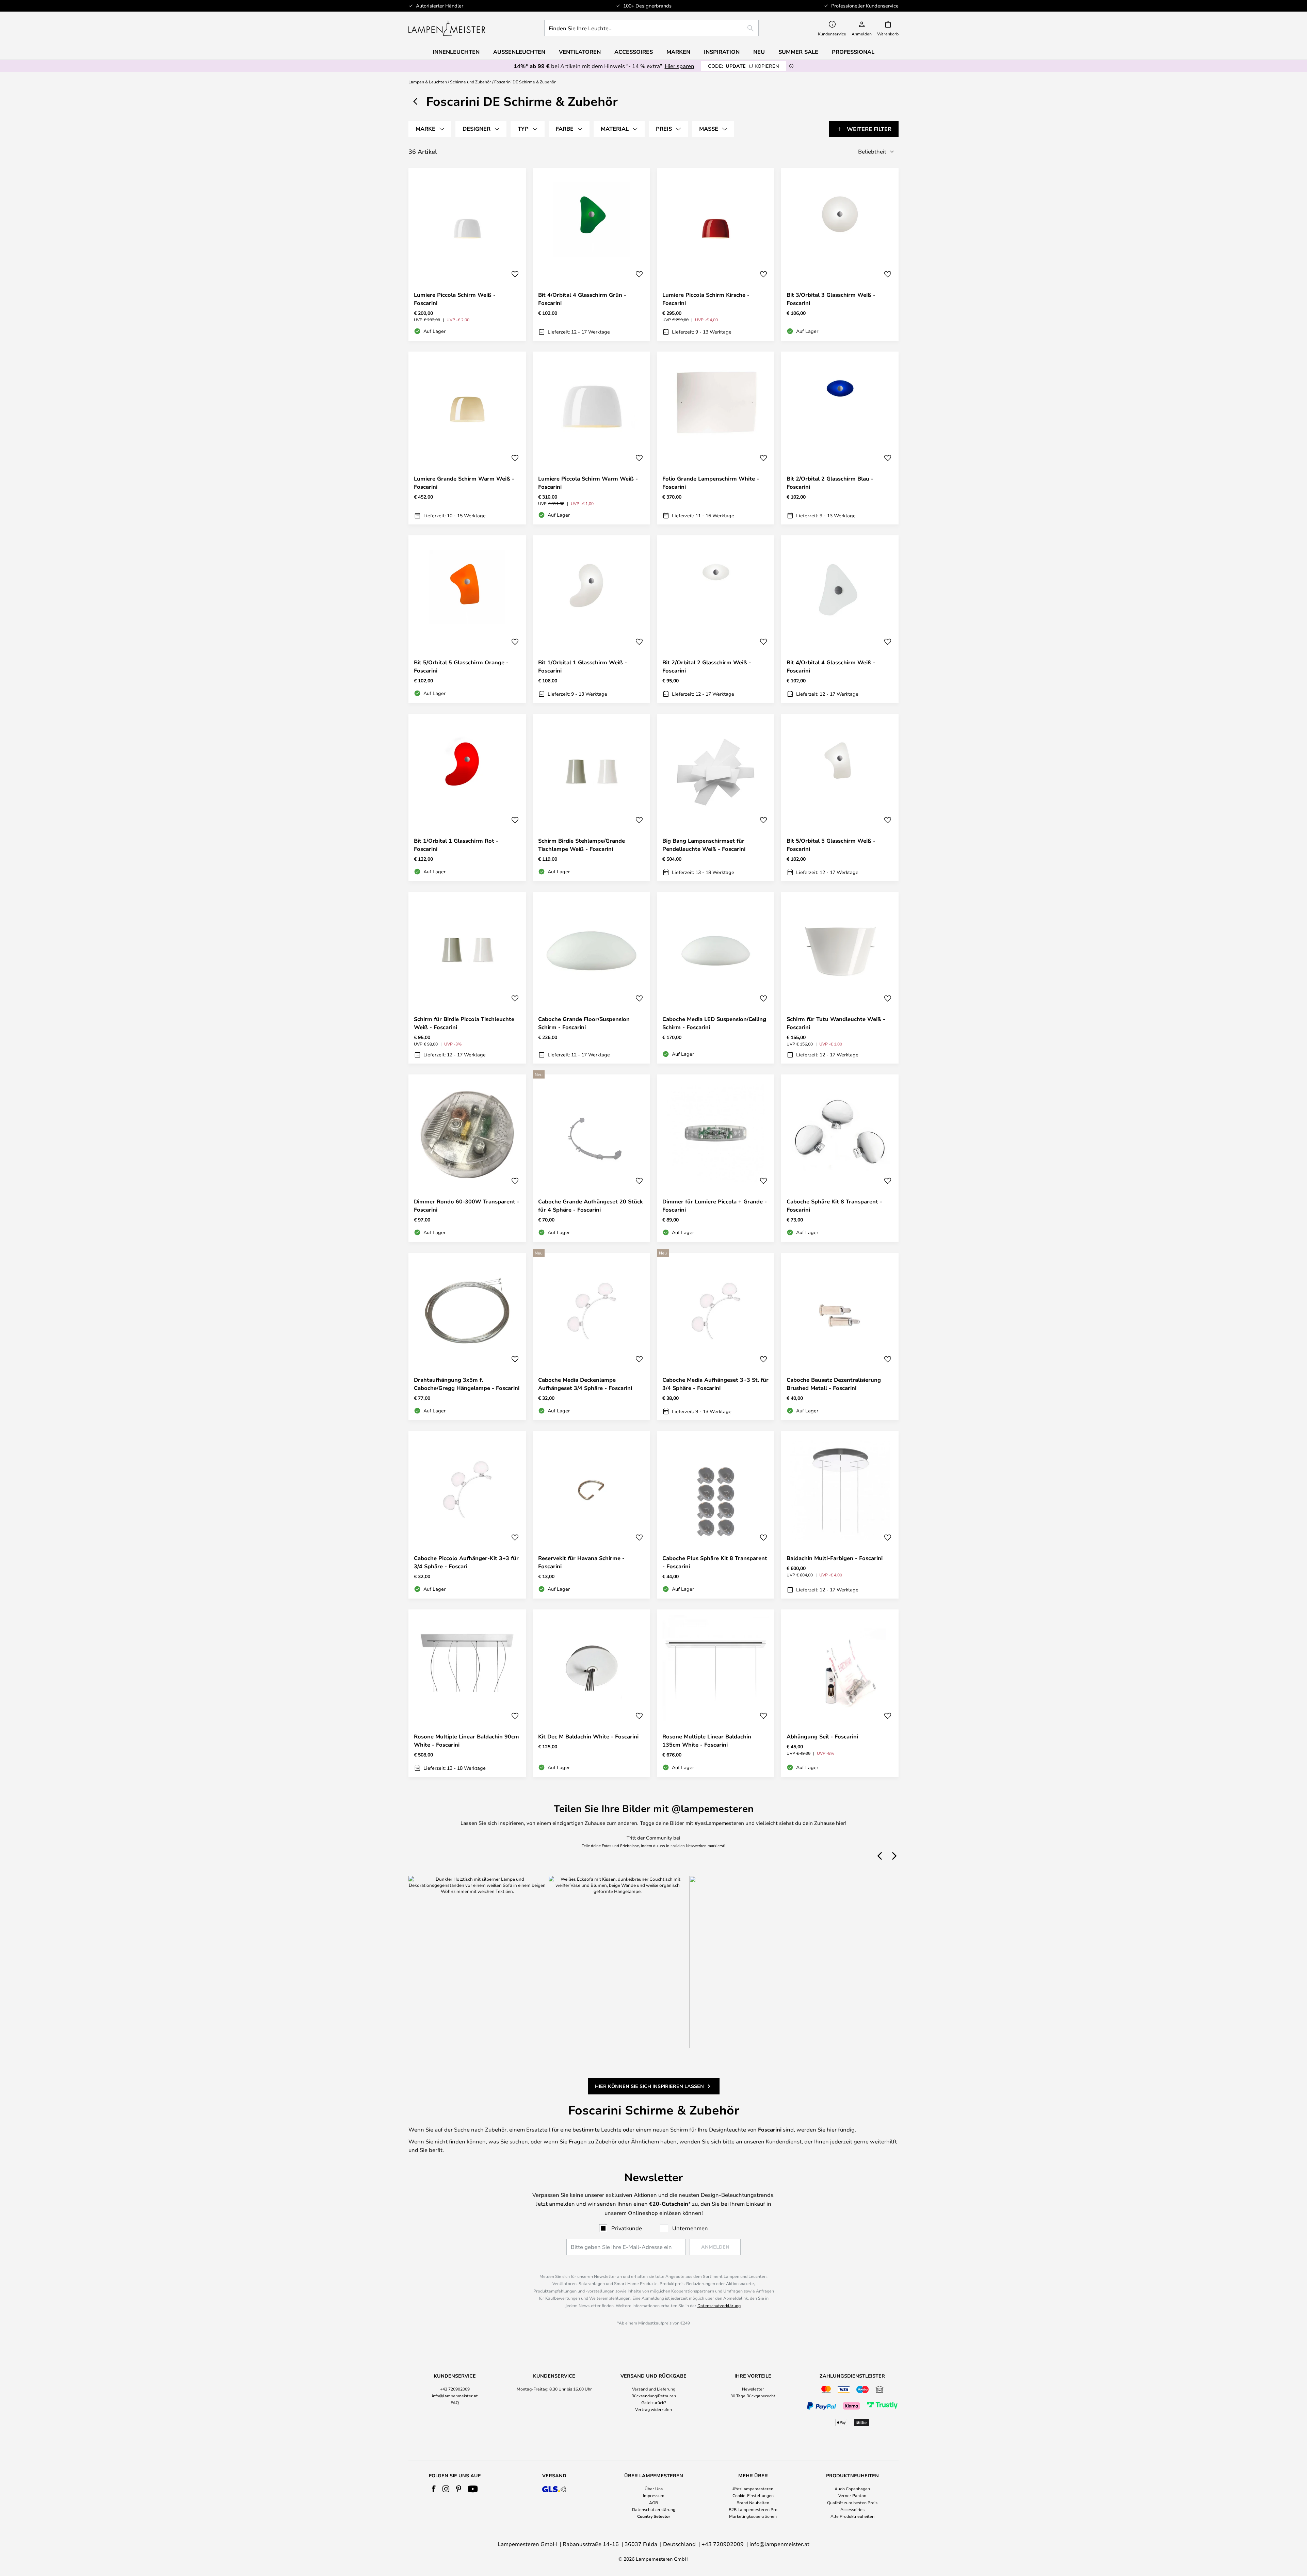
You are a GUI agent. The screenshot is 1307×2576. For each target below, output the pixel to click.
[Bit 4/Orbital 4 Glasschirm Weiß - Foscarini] (840, 619)
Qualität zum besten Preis (852, 2502)
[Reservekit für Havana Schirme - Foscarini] (591, 1515)
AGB (653, 2502)
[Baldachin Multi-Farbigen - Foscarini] (840, 1515)
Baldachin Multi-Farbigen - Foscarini (835, 1558)
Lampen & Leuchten (428, 82)
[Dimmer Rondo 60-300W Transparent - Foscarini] (467, 1158)
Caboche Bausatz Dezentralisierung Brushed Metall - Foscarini (834, 1384)
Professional (853, 52)
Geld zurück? (654, 2402)
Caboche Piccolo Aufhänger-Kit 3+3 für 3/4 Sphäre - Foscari (466, 1562)
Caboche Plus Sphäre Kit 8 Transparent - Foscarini (715, 1562)
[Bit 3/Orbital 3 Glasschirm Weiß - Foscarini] (840, 254)
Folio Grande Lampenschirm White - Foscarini (711, 483)
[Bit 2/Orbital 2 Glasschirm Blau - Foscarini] (840, 438)
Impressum (654, 2495)
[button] (515, 274)
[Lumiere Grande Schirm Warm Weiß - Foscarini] (467, 438)
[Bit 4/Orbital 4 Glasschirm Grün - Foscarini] (591, 254)
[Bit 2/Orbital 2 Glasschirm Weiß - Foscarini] (716, 619)
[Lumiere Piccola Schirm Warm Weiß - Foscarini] (591, 438)
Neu (759, 52)
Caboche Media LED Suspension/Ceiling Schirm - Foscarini (714, 1023)
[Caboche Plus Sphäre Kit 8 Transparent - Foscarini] (716, 1515)
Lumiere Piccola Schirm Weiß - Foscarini (455, 299)
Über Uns (654, 2489)
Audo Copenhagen (852, 2489)
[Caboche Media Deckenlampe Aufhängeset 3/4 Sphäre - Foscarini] (591, 1336)
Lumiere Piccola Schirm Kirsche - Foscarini (706, 299)
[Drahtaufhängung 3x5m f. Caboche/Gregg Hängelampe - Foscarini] (467, 1336)
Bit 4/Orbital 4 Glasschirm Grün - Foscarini (582, 299)
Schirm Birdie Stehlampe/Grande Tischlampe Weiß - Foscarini (582, 845)
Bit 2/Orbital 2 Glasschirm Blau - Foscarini (830, 483)
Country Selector (654, 2516)
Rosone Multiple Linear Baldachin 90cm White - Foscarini (466, 1740)
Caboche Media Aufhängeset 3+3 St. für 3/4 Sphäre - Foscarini (715, 1384)
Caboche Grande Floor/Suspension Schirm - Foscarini (584, 1023)
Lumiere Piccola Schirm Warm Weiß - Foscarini (588, 483)
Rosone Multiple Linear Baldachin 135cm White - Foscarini (707, 1740)
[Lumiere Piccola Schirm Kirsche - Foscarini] (716, 254)
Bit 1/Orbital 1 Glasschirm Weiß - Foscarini (583, 666)
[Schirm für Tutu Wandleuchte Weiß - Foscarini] (840, 978)
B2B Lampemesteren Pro (753, 2509)
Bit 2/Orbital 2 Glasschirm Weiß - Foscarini (707, 666)
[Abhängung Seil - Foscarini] (840, 1693)
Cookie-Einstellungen (753, 2495)
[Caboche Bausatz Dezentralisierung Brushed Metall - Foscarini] (840, 1336)
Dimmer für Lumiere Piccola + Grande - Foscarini (715, 1205)
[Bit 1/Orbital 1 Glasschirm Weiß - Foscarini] (591, 619)
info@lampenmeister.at (455, 2396)
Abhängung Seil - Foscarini (822, 1736)
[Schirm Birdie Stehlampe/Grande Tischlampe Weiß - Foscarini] (591, 797)
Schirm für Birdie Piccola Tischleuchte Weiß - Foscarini (464, 1023)
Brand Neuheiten (753, 2502)
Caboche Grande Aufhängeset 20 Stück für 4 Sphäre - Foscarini (591, 1205)
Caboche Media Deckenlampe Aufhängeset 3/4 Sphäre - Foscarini (585, 1384)
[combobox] (651, 28)
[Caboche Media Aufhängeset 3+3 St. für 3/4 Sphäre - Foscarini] (716, 1336)
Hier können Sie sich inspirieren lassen (649, 2086)
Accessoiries (852, 2509)
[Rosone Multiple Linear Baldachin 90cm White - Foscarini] (467, 1693)
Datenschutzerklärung (719, 2305)
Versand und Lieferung (654, 2389)
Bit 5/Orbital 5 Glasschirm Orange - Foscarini (461, 666)
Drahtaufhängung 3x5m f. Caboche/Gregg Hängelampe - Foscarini (467, 1384)
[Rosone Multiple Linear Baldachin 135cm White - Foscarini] (716, 1693)
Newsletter (753, 2389)
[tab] (430, 129)
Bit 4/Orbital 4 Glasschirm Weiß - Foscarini (831, 666)
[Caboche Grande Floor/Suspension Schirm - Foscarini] (591, 978)
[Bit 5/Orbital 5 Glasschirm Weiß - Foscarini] (840, 797)
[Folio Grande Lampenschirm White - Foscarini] (716, 438)
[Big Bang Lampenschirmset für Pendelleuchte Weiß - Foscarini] (716, 797)
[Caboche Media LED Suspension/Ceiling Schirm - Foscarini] (716, 978)
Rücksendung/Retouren (654, 2396)
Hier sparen (680, 66)
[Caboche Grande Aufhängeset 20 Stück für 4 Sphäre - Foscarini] (591, 1158)
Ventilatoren (580, 52)
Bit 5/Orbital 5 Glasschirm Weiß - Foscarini (831, 845)
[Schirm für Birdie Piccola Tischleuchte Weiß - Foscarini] (467, 978)
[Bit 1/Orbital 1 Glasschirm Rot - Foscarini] (467, 797)
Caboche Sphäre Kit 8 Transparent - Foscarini (834, 1205)
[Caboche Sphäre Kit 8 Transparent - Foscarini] (840, 1158)
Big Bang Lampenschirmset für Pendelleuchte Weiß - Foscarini (704, 845)
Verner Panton (852, 2495)
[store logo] (447, 28)
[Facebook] (434, 2489)
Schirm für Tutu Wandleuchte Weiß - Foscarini (836, 1023)
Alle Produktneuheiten (852, 2516)
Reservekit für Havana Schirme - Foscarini (581, 1562)
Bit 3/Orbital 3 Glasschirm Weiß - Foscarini (831, 299)
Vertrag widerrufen (653, 2409)
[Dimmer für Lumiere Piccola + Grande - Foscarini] (716, 1158)
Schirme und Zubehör (471, 82)
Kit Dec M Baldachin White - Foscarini (588, 1736)
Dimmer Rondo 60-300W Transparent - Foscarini (467, 1205)
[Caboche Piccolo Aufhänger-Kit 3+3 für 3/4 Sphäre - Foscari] (467, 1515)
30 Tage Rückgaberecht (753, 2396)
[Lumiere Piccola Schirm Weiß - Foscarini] (467, 254)
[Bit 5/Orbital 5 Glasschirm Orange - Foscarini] (467, 619)
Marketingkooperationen (753, 2516)
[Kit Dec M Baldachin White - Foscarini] (591, 1693)
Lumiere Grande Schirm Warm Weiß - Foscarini (464, 483)
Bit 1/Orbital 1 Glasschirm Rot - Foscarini (456, 845)
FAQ (455, 2402)
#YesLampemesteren (753, 2489)
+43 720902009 (455, 2389)
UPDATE (744, 66)
